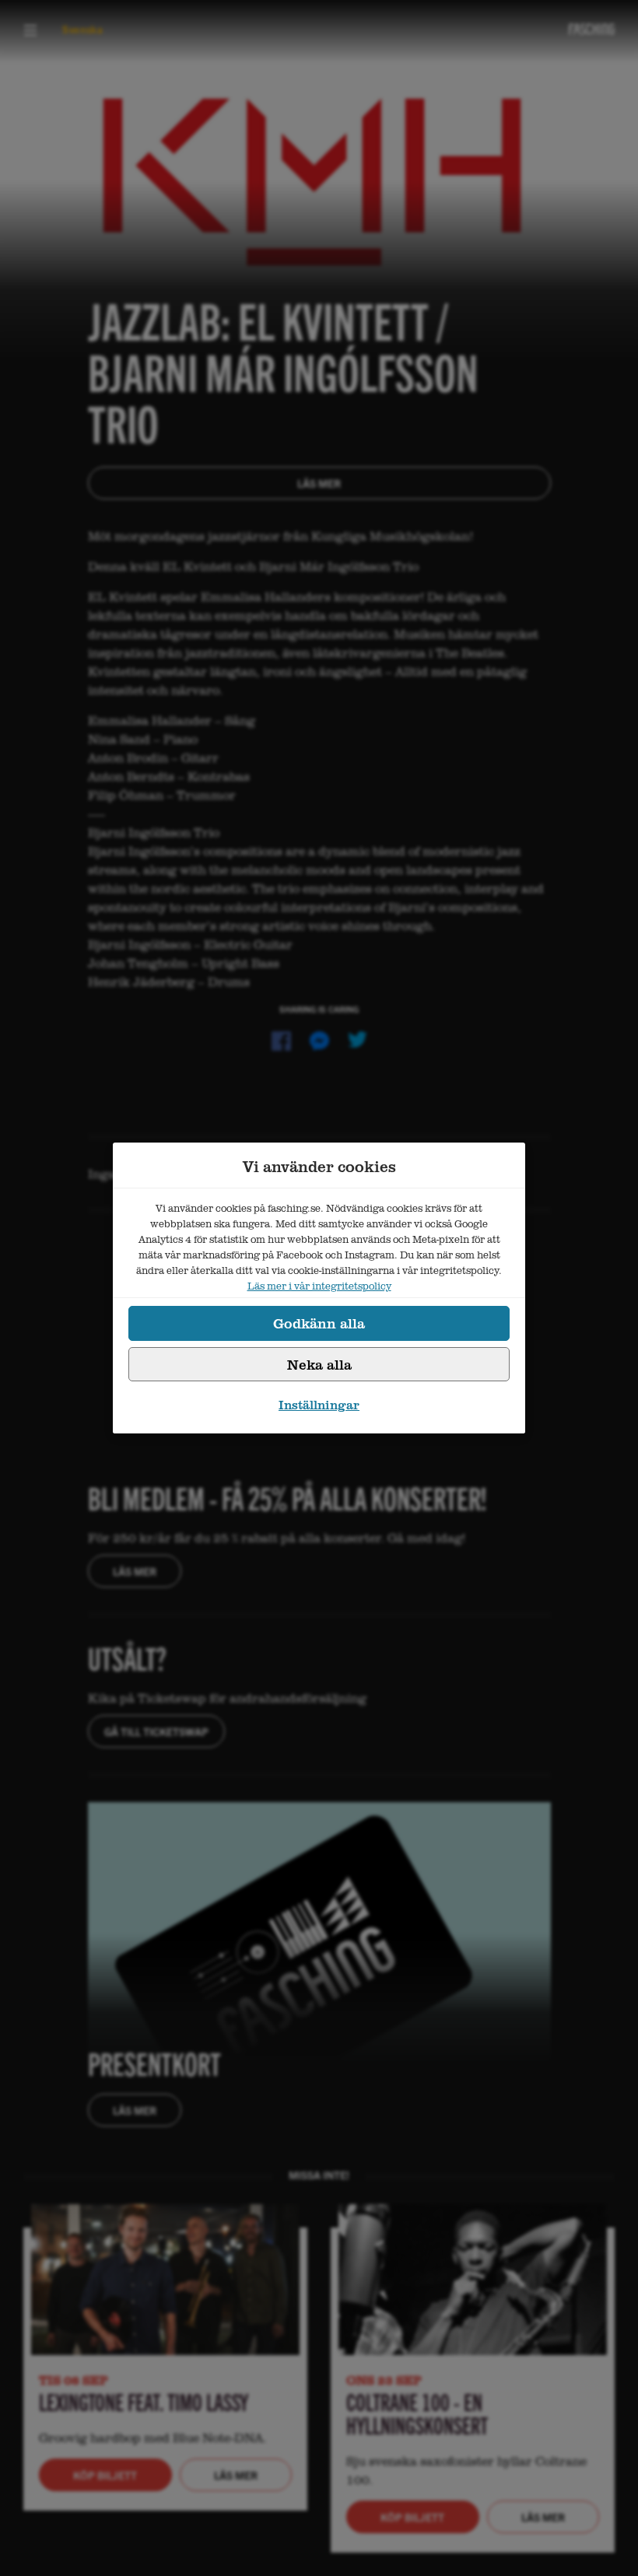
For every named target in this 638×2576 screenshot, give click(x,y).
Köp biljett (105, 2475)
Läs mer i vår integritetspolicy (319, 1286)
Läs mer (319, 483)
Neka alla (319, 1364)
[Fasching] (592, 29)
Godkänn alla (319, 1323)
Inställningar (319, 1405)
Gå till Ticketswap (156, 1731)
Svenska (83, 29)
